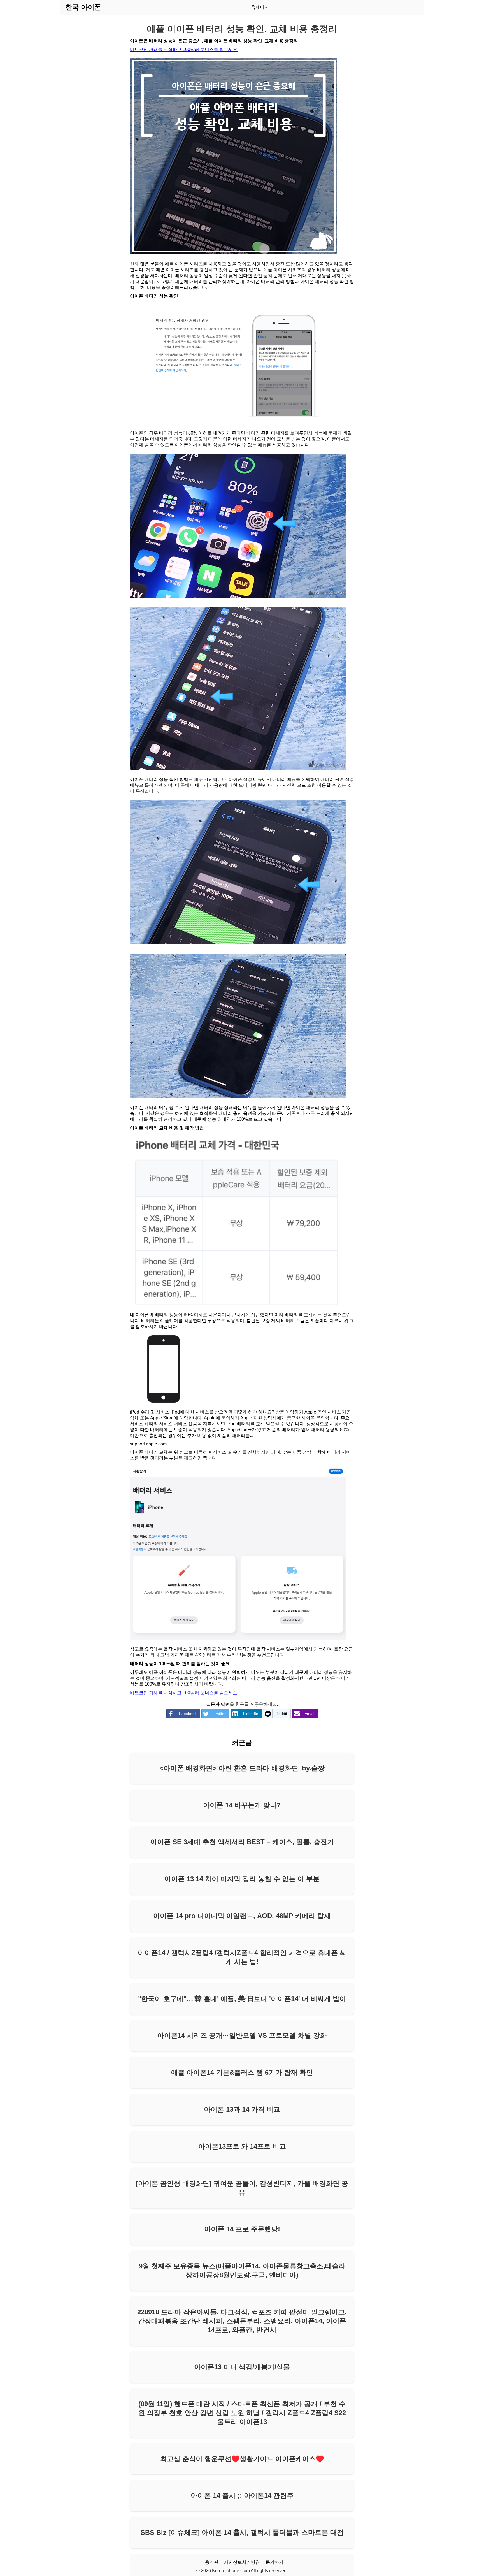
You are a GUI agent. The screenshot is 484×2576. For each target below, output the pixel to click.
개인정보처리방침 (242, 2562)
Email (309, 1714)
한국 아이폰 (83, 7)
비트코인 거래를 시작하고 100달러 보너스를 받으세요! (184, 49)
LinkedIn (251, 1714)
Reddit (281, 1714)
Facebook (188, 1714)
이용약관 (210, 2562)
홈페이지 (260, 7)
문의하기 (274, 2562)
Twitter (220, 1714)
